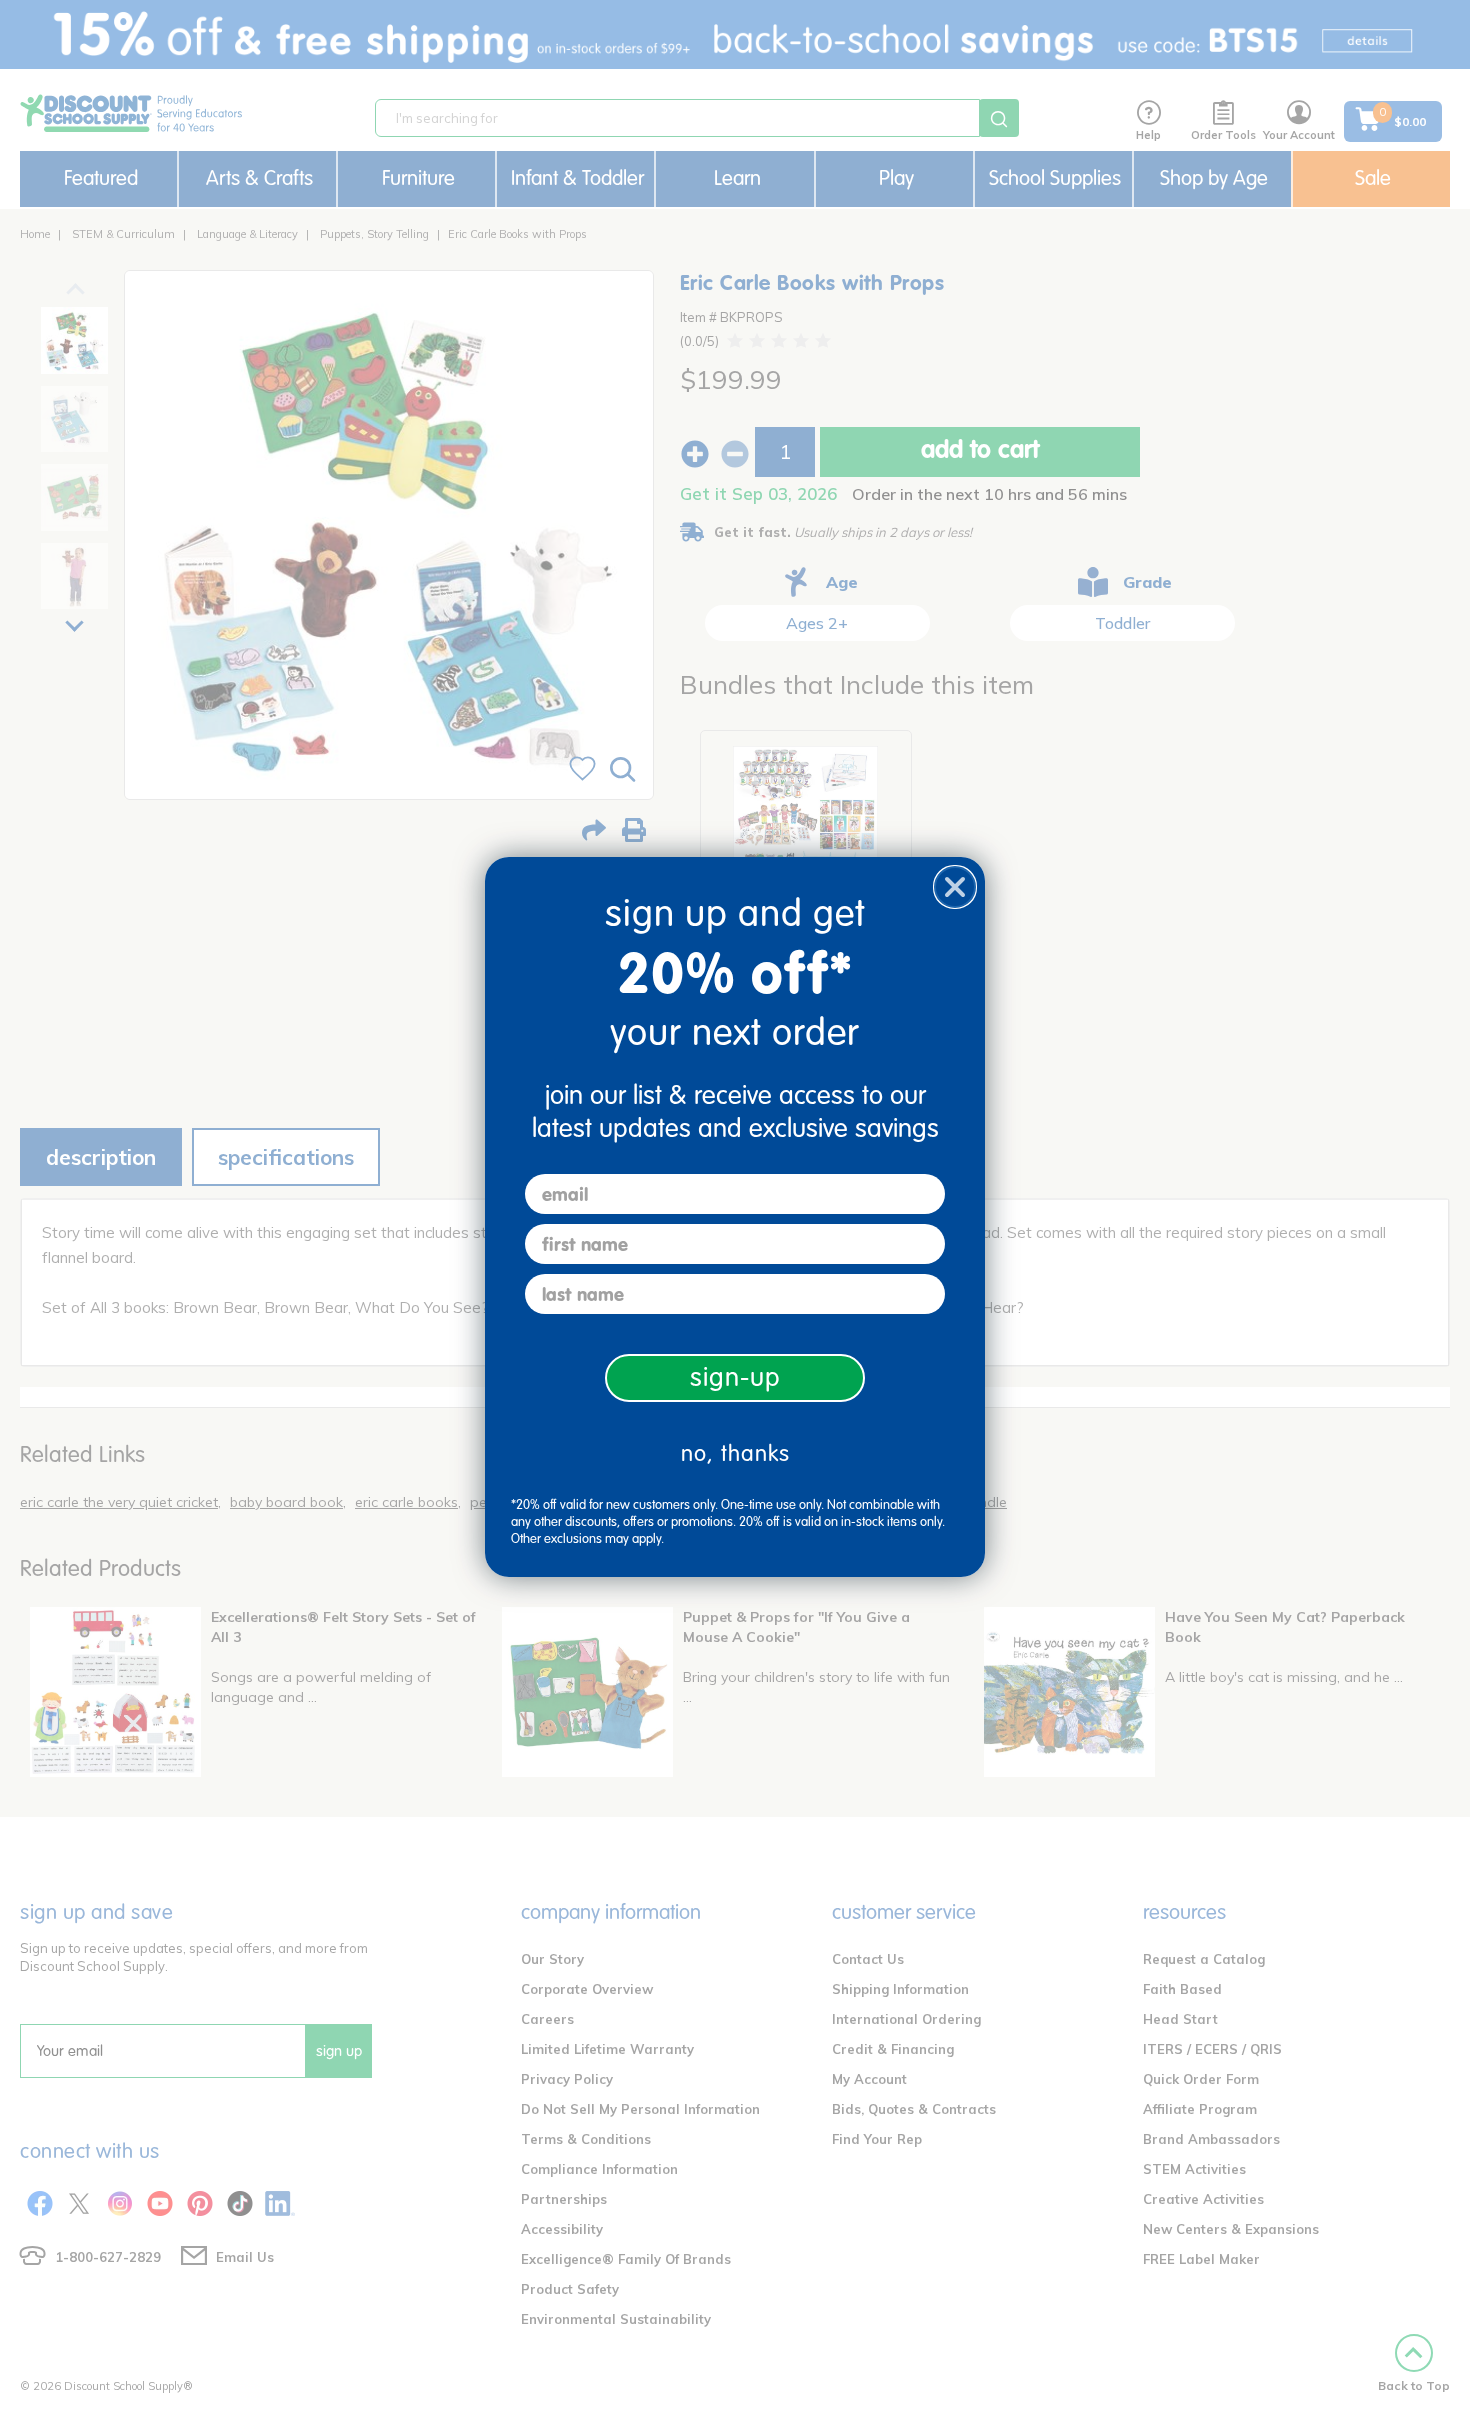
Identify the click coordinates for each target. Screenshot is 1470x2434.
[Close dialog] (955, 887)
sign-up (735, 1377)
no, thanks (735, 1453)
